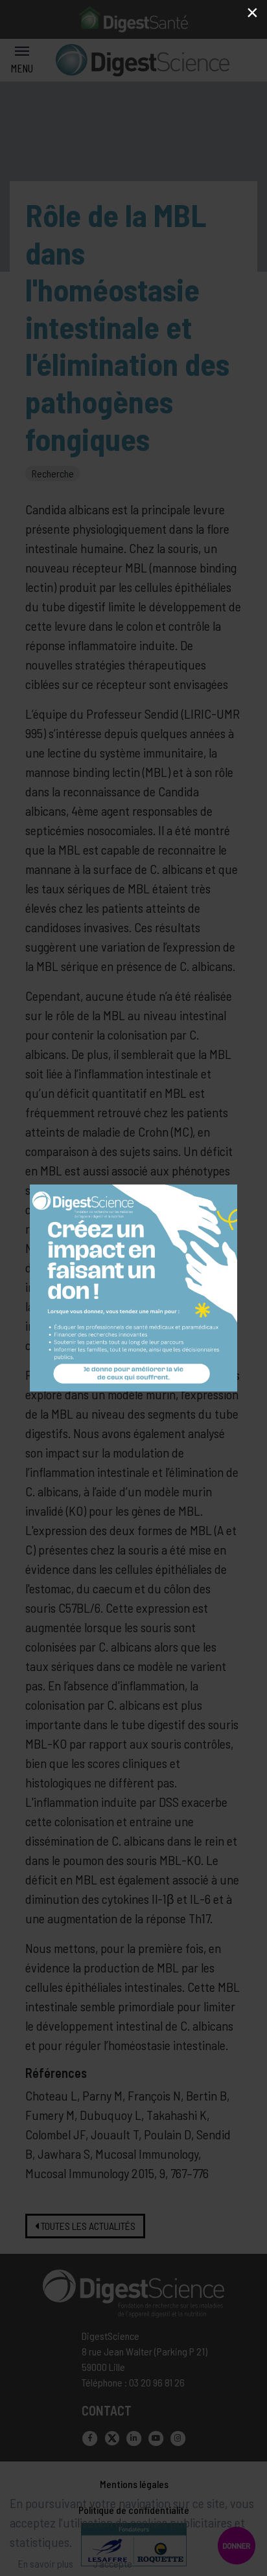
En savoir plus (46, 2563)
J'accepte (112, 2563)
